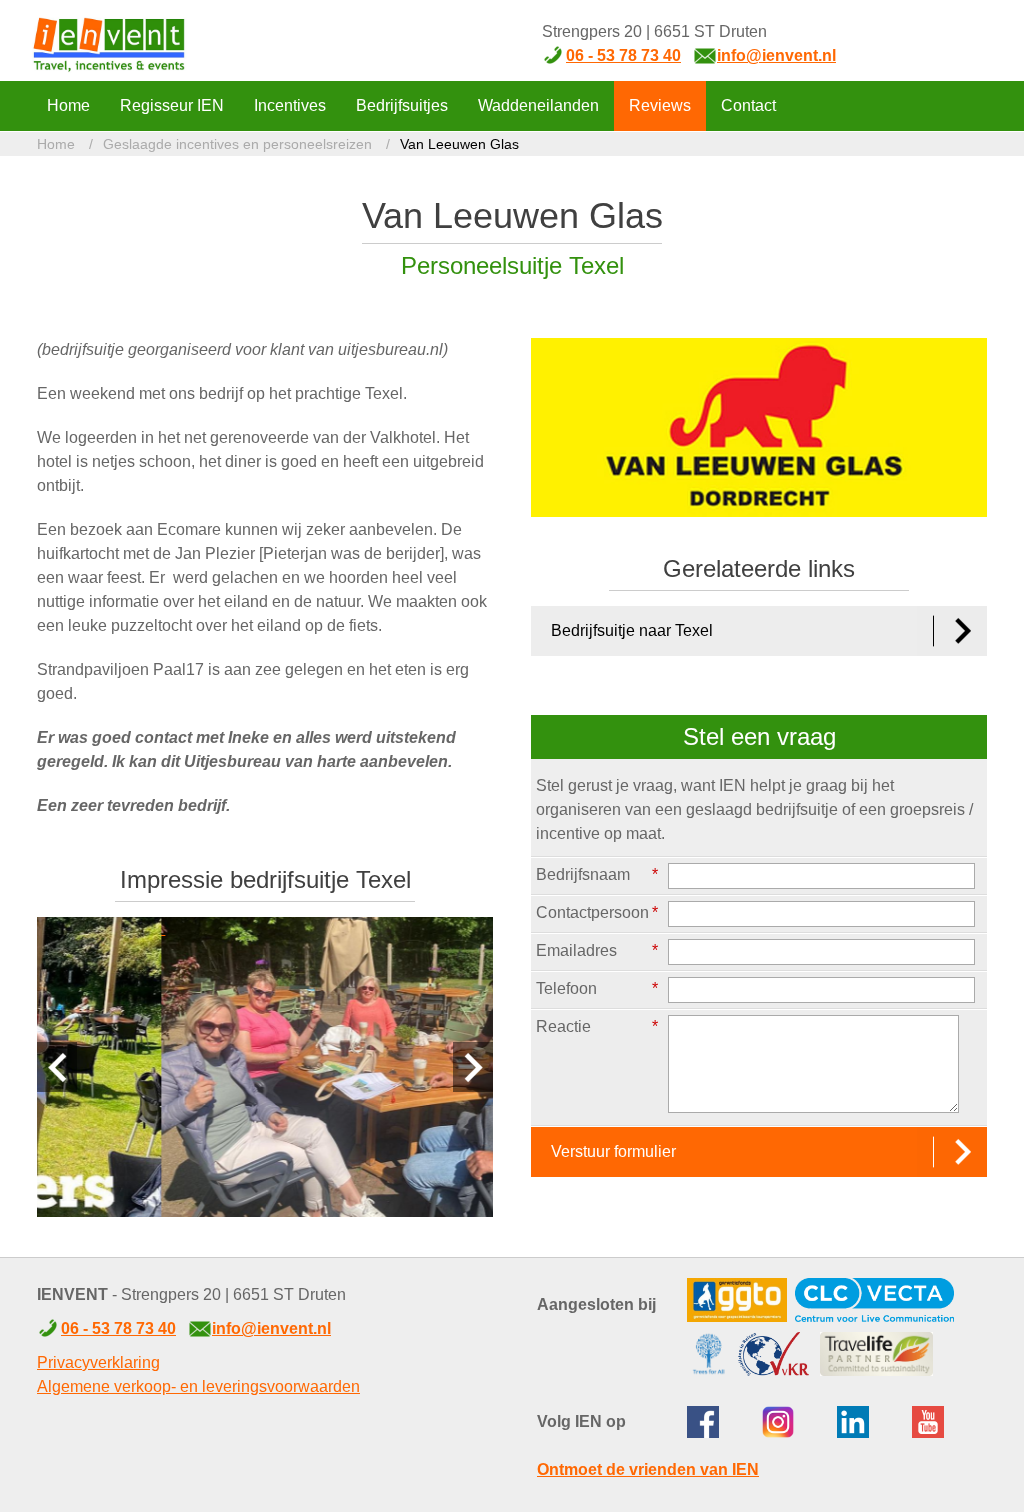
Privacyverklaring (98, 1362)
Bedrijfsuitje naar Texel (632, 630)
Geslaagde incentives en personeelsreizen (237, 144)
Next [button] (473, 1067)
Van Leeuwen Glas (459, 144)
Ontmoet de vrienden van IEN (648, 1469)
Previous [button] (57, 1067)
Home (56, 144)
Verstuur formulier (613, 1151)
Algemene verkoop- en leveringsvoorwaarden (198, 1386)
